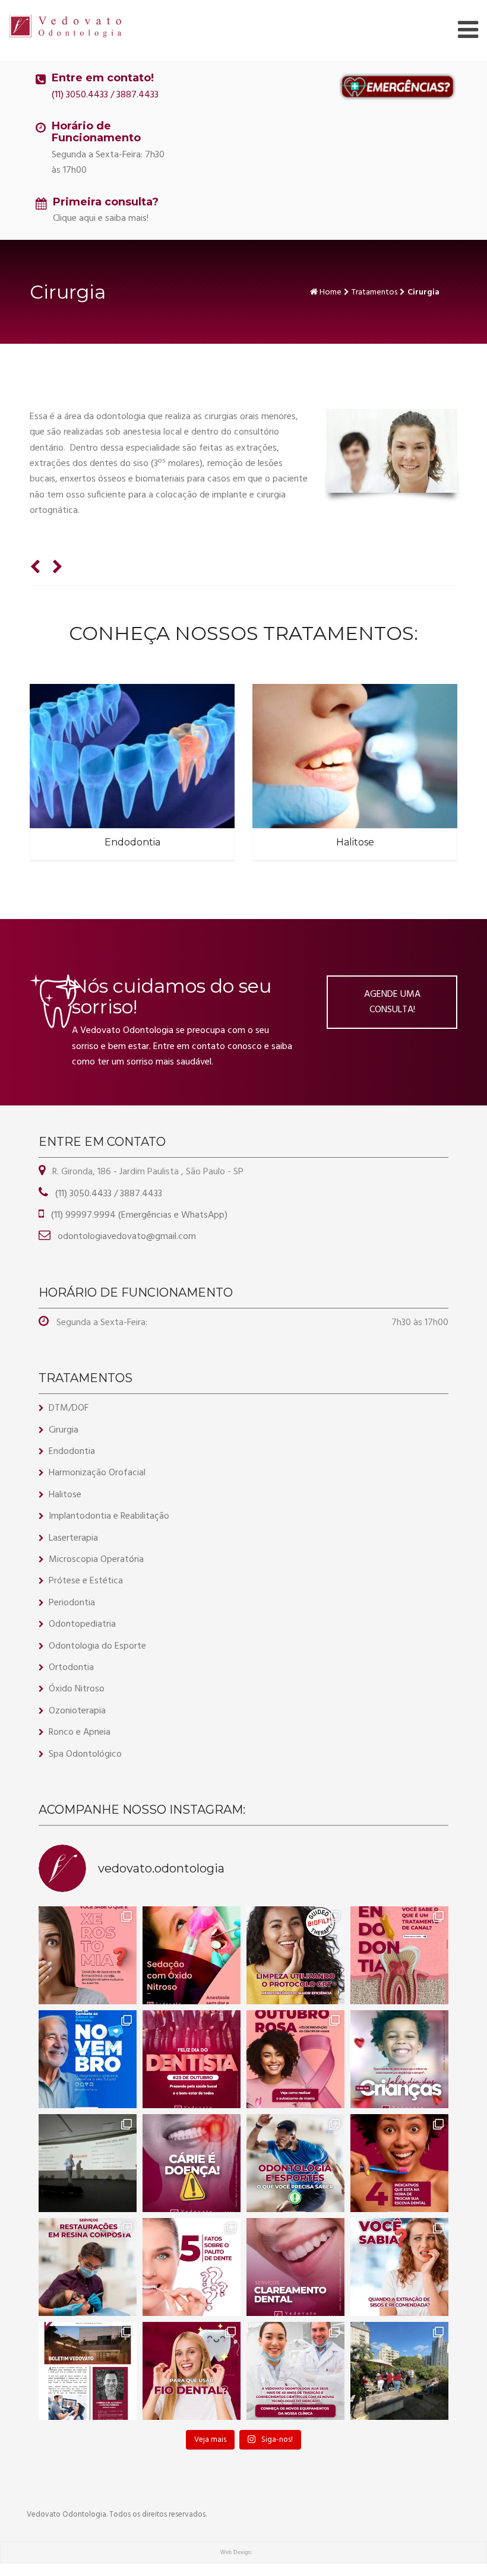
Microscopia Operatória (96, 1560)
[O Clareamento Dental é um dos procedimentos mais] (295, 2267)
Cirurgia (64, 1430)
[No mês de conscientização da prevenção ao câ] (295, 2059)
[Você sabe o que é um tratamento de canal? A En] (399, 1955)
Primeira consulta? (106, 202)
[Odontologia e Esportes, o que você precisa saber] (295, 2163)
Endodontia (132, 842)
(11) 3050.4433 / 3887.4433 (105, 95)
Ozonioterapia (77, 1711)
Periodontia (72, 1603)
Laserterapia (73, 1538)
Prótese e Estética (86, 1581)
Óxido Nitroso (77, 1689)
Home (331, 292)
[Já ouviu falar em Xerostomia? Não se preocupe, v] (88, 1955)
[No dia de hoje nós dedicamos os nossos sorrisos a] (192, 2059)
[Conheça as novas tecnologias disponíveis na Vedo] (295, 2371)
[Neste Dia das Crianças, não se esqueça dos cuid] (399, 2059)
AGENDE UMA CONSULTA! (392, 1002)
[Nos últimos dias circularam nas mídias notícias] (192, 2163)
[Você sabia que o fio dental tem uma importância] (192, 2371)
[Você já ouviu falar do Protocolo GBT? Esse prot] (295, 1955)
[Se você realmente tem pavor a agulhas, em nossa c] (192, 1955)
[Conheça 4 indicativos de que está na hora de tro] (399, 2163)
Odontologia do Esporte (97, 1646)
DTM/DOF (69, 1408)
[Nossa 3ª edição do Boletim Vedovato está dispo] (88, 2371)
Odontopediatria (82, 1624)
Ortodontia (71, 1668)
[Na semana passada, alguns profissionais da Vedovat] (88, 2163)
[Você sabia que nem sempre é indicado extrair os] (399, 2267)
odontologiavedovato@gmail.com (126, 1237)
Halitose (355, 842)
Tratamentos (374, 292)
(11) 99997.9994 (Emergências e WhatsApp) (138, 1215)
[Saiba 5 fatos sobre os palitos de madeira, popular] (192, 2267)
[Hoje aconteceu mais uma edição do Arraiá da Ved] (399, 2371)
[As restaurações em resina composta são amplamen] (88, 2267)
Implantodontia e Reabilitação (109, 1516)
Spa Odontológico (85, 1754)
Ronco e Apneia (80, 1732)
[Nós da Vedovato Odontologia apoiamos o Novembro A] (88, 2059)
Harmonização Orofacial (97, 1473)
